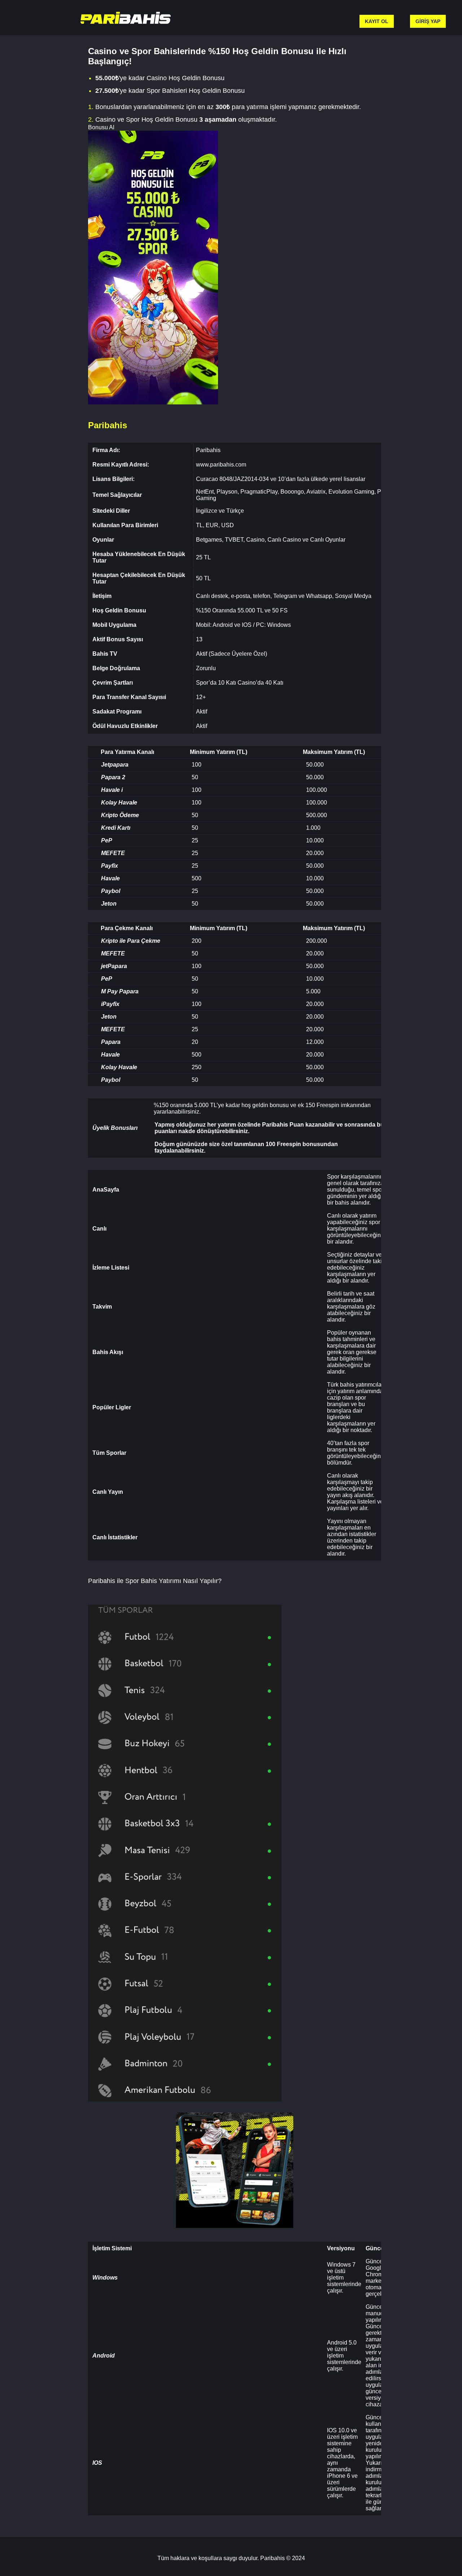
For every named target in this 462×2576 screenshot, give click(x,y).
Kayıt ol (377, 21)
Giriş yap (428, 21)
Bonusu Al (101, 127)
